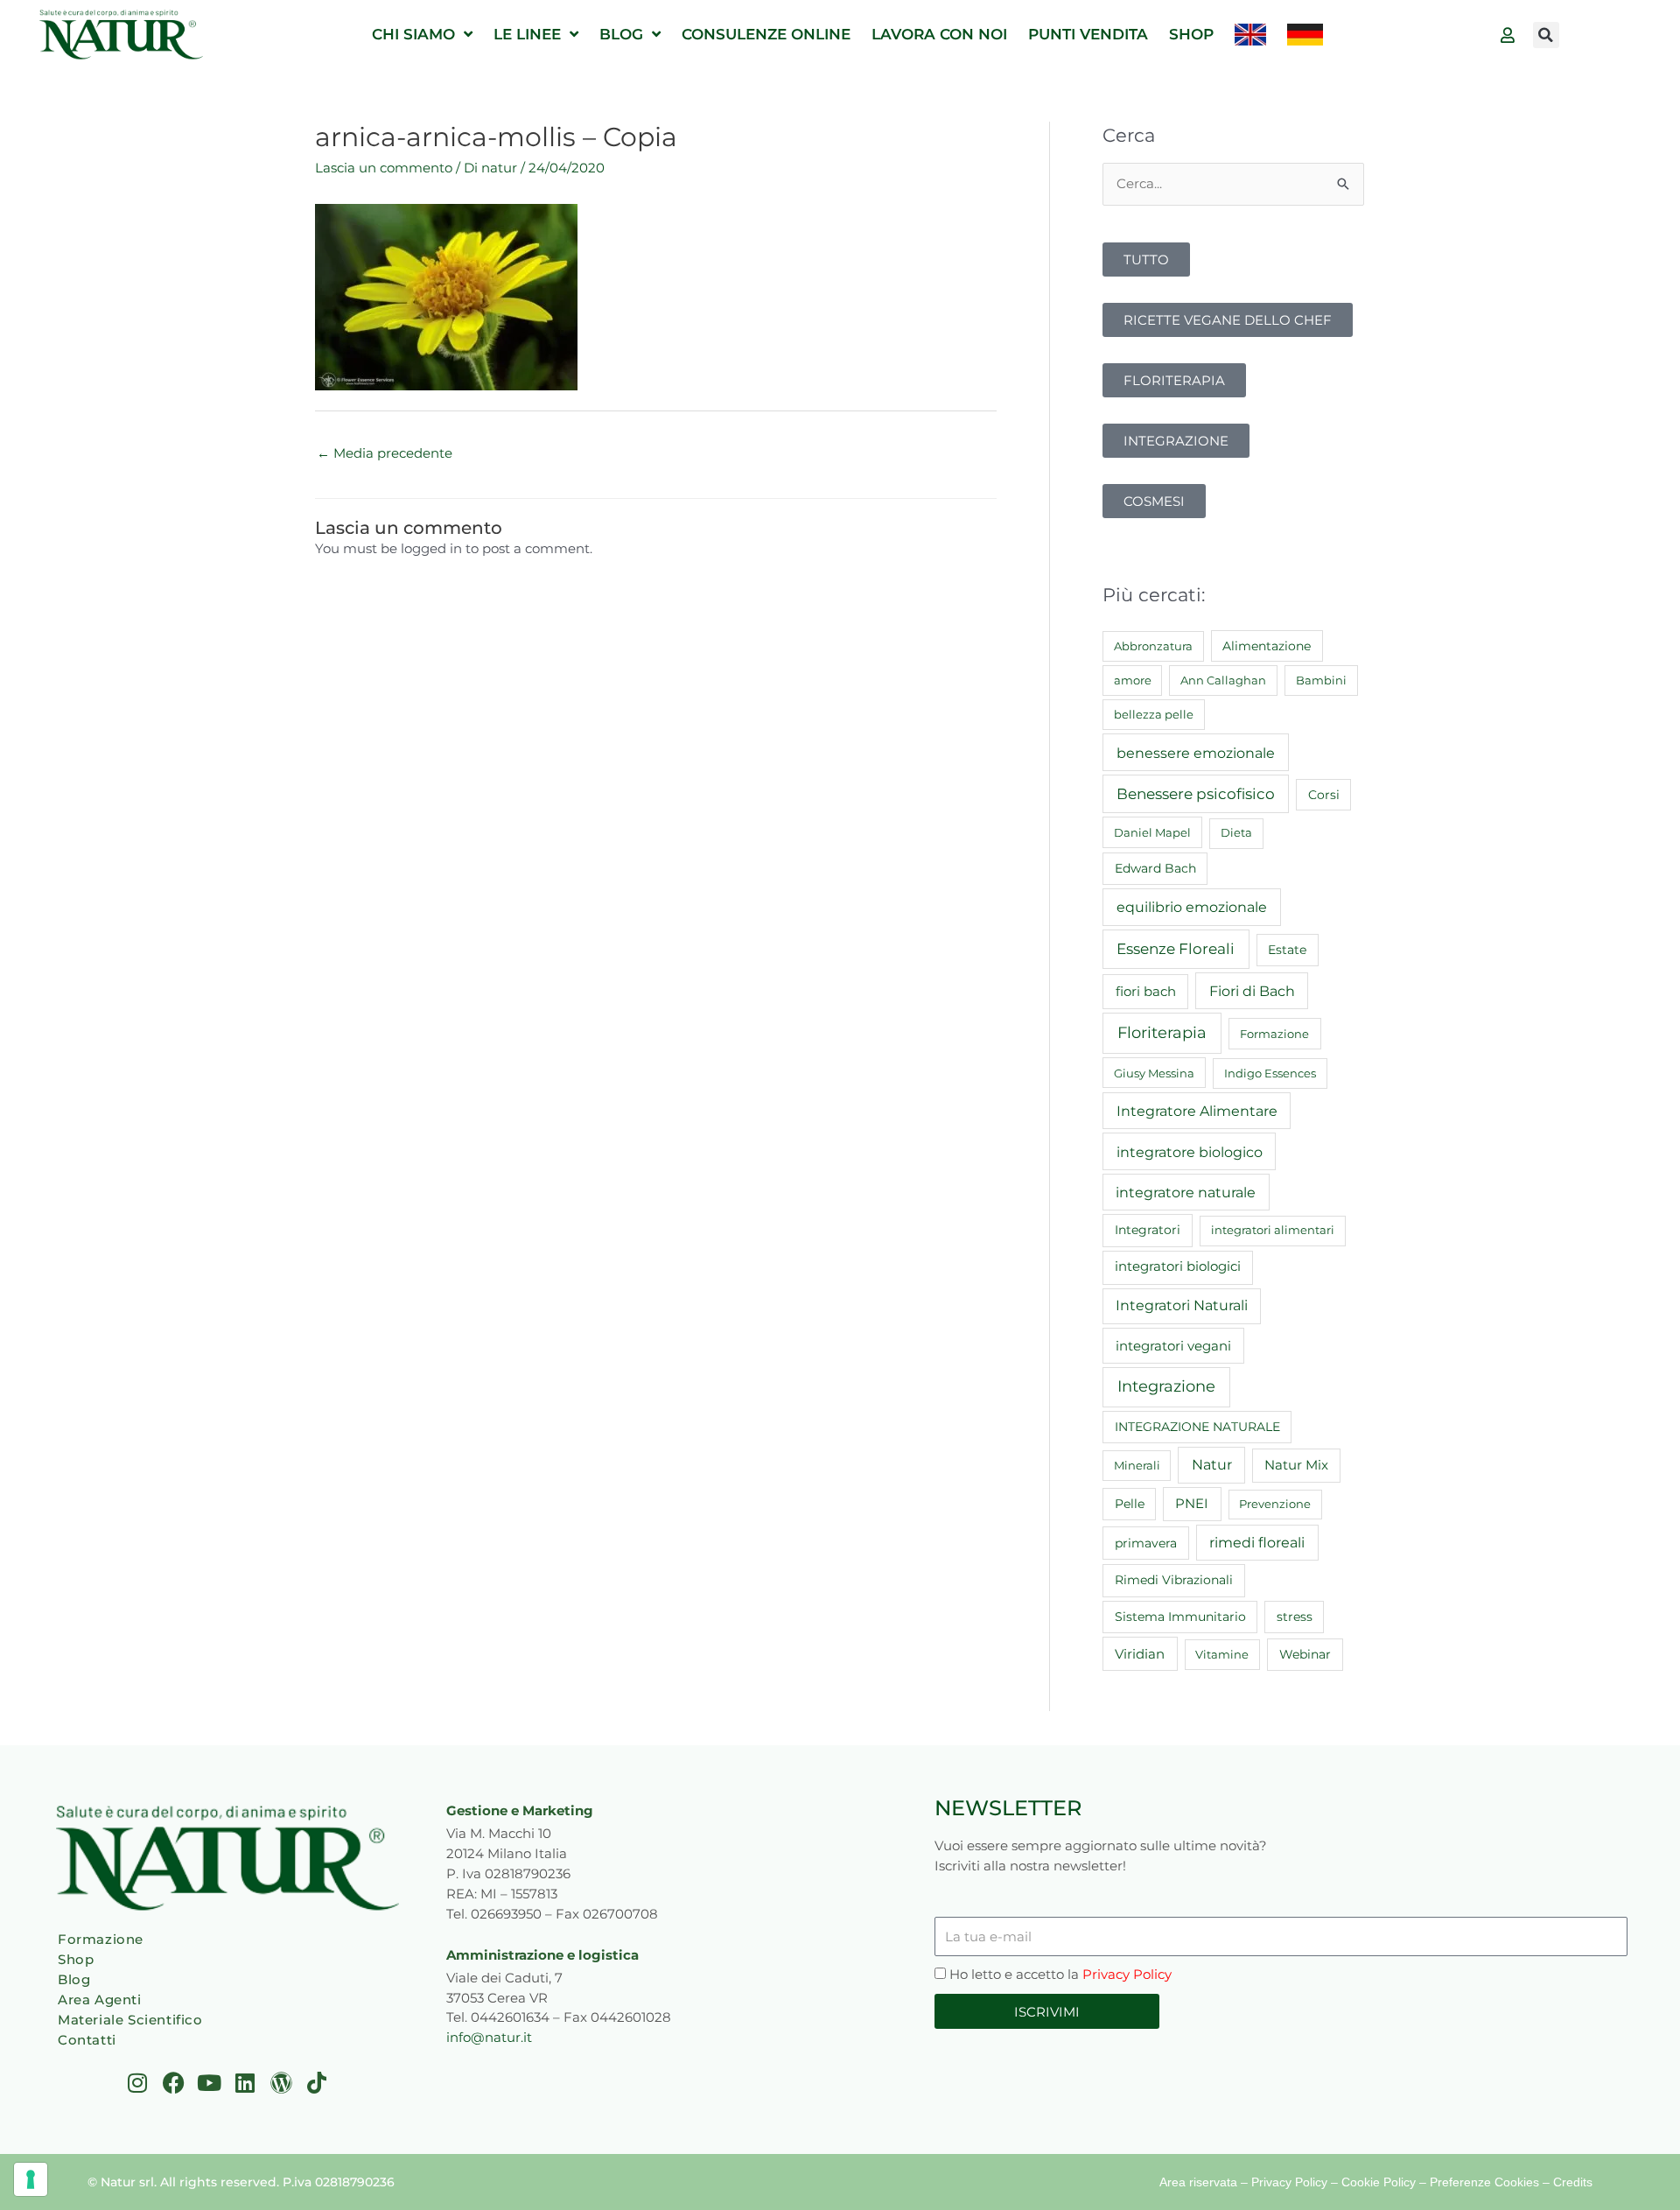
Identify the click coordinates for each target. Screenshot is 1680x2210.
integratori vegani (1173, 1346)
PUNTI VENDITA (1088, 34)
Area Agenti (100, 2000)
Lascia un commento (384, 168)
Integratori (1148, 1230)
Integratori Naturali (1182, 1305)
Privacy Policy (1127, 1974)
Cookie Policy (1379, 2182)
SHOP (1191, 34)
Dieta (1236, 832)
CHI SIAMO (413, 34)
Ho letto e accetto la (1060, 1974)
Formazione (1274, 1034)
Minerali (1137, 1465)
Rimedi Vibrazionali (1174, 1580)
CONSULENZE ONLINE (766, 34)
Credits (1573, 2182)
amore (1133, 680)
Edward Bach (1155, 868)
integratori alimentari (1273, 1230)
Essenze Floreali (1176, 949)
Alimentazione (1267, 646)
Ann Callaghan (1223, 680)
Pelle (1130, 1504)
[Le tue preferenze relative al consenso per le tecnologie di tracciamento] (31, 2179)
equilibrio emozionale (1192, 907)
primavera (1146, 1543)
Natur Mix (1296, 1465)
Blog (74, 1979)
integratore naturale (1186, 1192)
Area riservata (1198, 2182)
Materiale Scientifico (130, 2020)
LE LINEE (527, 34)
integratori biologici (1178, 1266)
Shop (76, 1959)
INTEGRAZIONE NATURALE (1197, 1427)
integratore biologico (1190, 1152)
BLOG (621, 34)
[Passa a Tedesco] (1305, 35)
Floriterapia (1162, 1033)
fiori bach (1146, 991)
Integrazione (1166, 1386)
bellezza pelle (1154, 714)
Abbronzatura (1153, 646)
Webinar (1305, 1654)
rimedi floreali (1257, 1543)
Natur (1212, 1465)
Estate (1287, 950)
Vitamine (1222, 1654)
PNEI (1192, 1504)
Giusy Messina (1154, 1073)
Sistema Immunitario (1180, 1617)
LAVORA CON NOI (939, 34)
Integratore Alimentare (1197, 1111)
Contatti (87, 2040)
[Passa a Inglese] (1250, 35)
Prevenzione (1275, 1504)
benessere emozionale (1196, 753)
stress (1295, 1617)
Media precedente (385, 453)
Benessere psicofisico (1196, 794)
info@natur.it (489, 2037)
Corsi (1324, 795)
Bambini (1321, 680)
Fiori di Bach (1252, 991)
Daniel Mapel (1152, 832)
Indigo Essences (1270, 1073)
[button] (1546, 35)
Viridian (1140, 1654)
